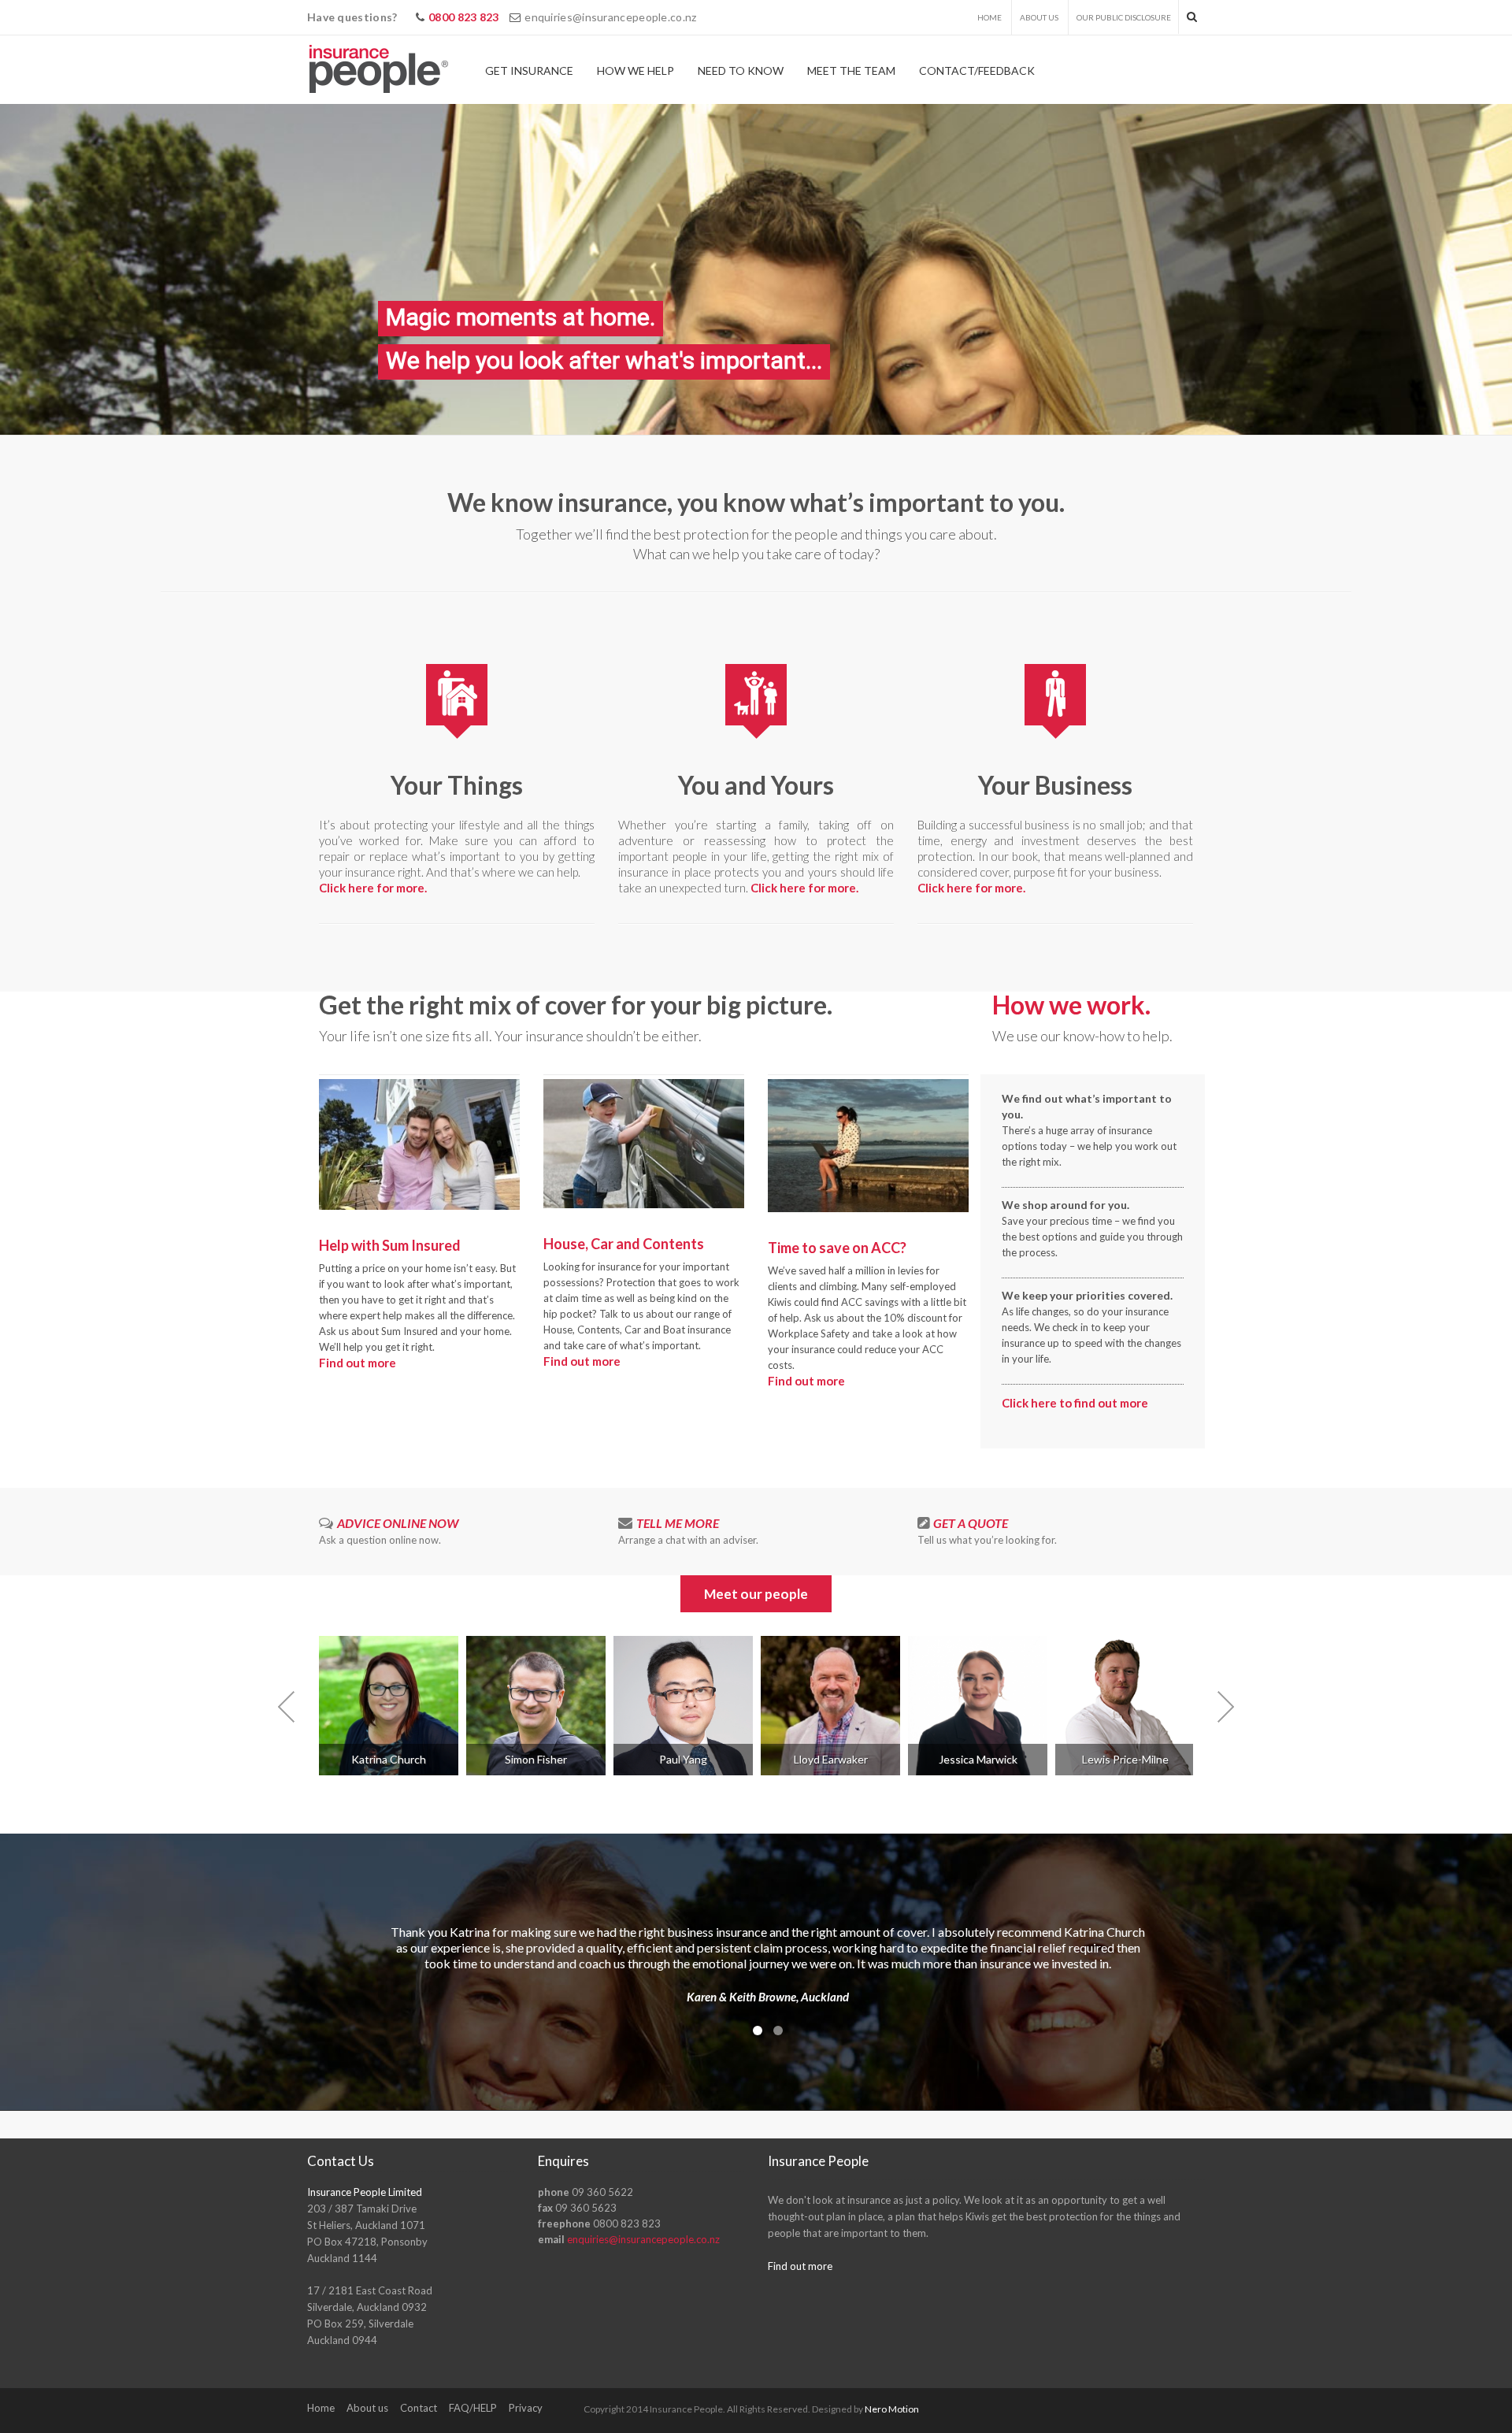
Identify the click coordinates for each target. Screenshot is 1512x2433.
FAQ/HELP (473, 2408)
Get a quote (971, 1523)
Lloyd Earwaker (831, 1759)
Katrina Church (389, 1759)
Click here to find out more (1075, 1403)
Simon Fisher (536, 1759)
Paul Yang (683, 1759)
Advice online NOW (398, 1523)
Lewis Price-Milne (1125, 1759)
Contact (419, 2408)
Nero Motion (892, 2409)
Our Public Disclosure (1124, 17)
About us (1039, 17)
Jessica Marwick (978, 1759)
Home (989, 17)
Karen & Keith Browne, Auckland (768, 1997)
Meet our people (756, 1594)
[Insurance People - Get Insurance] (378, 70)
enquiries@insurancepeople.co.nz (610, 17)
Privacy (526, 2408)
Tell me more (678, 1523)
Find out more (358, 1363)
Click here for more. (373, 888)
